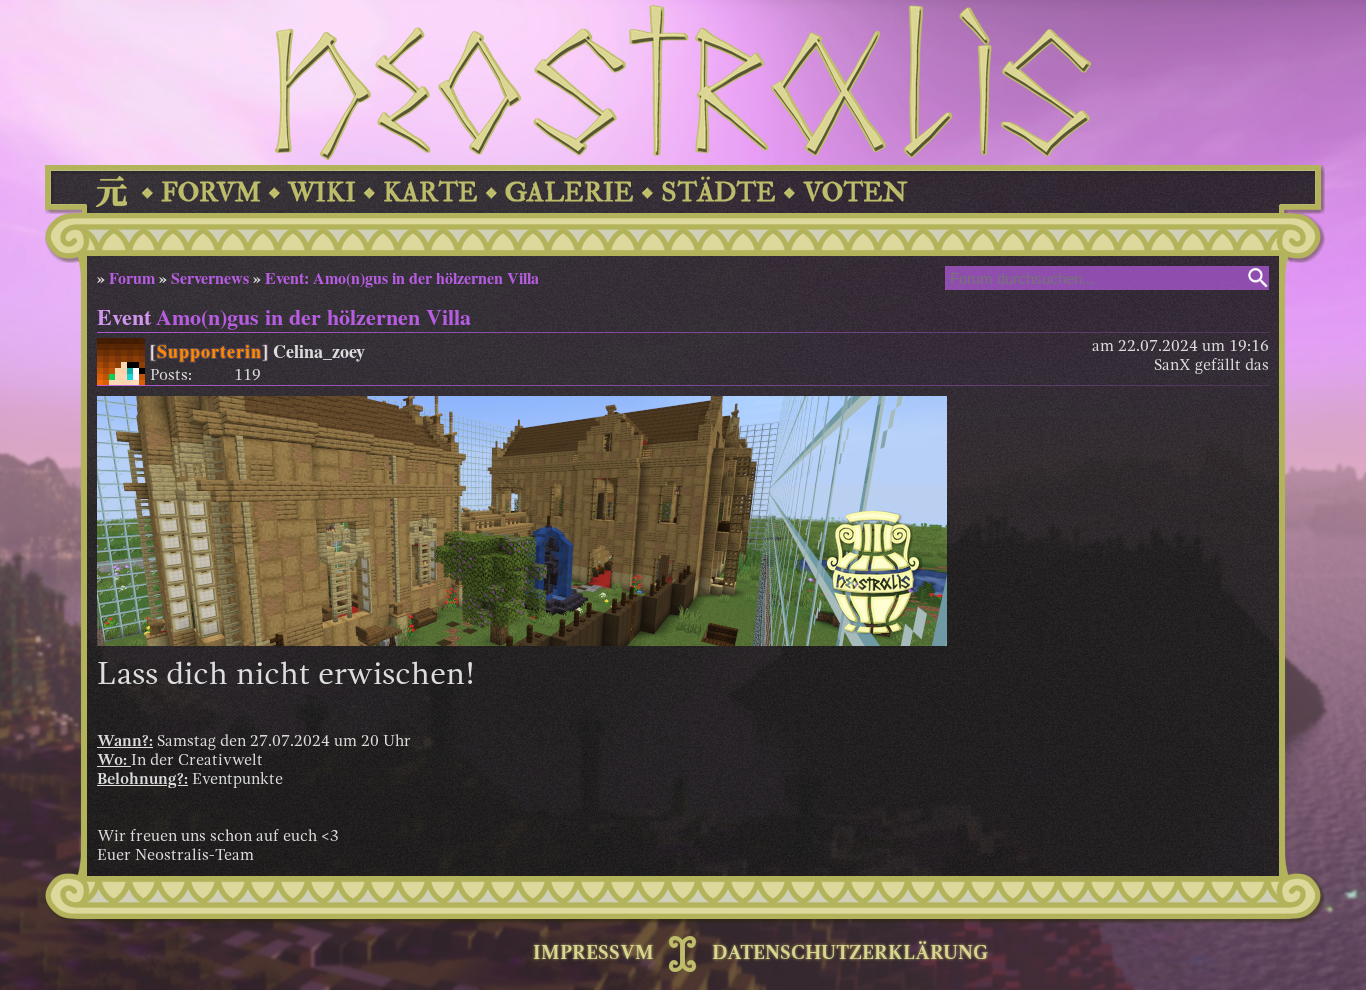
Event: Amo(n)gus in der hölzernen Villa (402, 277)
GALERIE (569, 192)
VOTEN (855, 192)
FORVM (211, 192)
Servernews (210, 277)
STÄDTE (718, 192)
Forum (132, 277)
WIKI (322, 192)
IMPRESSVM (593, 954)
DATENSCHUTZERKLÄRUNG (850, 954)
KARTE (430, 192)
